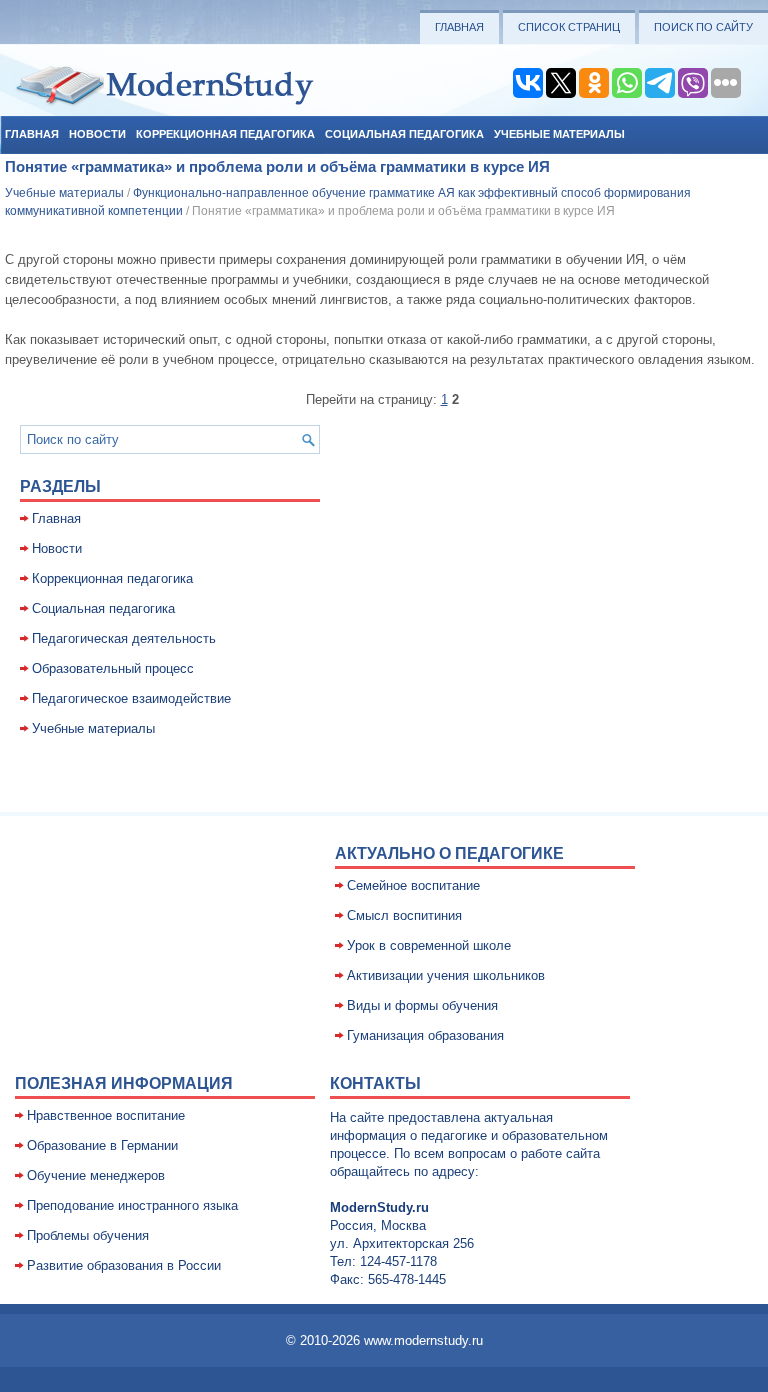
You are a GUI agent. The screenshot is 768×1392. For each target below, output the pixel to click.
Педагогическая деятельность (124, 638)
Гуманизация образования (425, 1035)
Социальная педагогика (404, 134)
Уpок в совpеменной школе (429, 945)
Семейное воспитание (413, 885)
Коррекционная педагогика (225, 134)
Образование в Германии (102, 1145)
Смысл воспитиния (404, 915)
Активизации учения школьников (446, 975)
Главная (459, 27)
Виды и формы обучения (422, 1005)
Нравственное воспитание (106, 1115)
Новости (97, 134)
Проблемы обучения (88, 1235)
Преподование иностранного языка (132, 1205)
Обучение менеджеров (96, 1175)
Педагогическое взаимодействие (131, 698)
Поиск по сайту (703, 27)
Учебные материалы (559, 134)
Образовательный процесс (113, 668)
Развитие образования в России (124, 1265)
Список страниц (569, 27)
